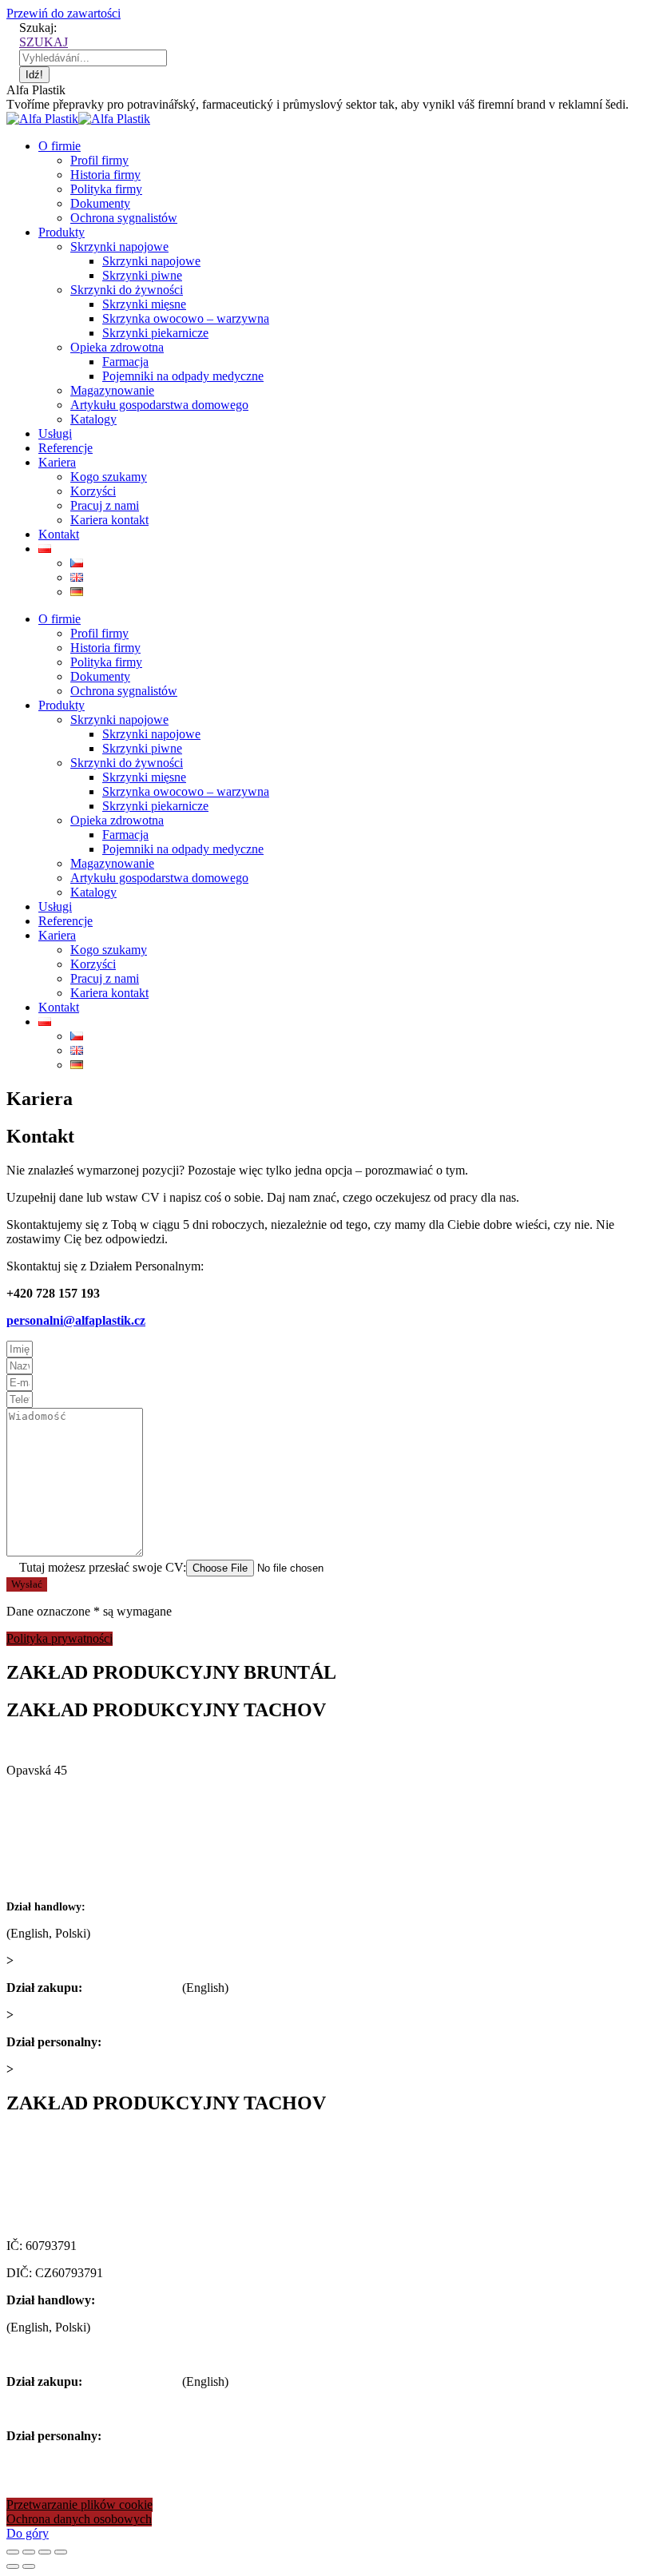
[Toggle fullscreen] (45, 2552)
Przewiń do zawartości (64, 13)
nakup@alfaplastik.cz (71, 2015)
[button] (60, 1639)
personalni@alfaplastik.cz (76, 1320)
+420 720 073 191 (132, 1988)
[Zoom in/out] (61, 2552)
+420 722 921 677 (135, 1906)
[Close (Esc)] (13, 2552)
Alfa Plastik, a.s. (50, 1743)
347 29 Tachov (44, 2191)
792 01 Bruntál (44, 1797)
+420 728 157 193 (151, 2042)
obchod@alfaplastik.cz (74, 1960)
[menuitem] (60, 146)
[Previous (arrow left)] (13, 2566)
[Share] (29, 2552)
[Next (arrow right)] (29, 2566)
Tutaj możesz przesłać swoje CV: (96, 1567)
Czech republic (44, 1825)
